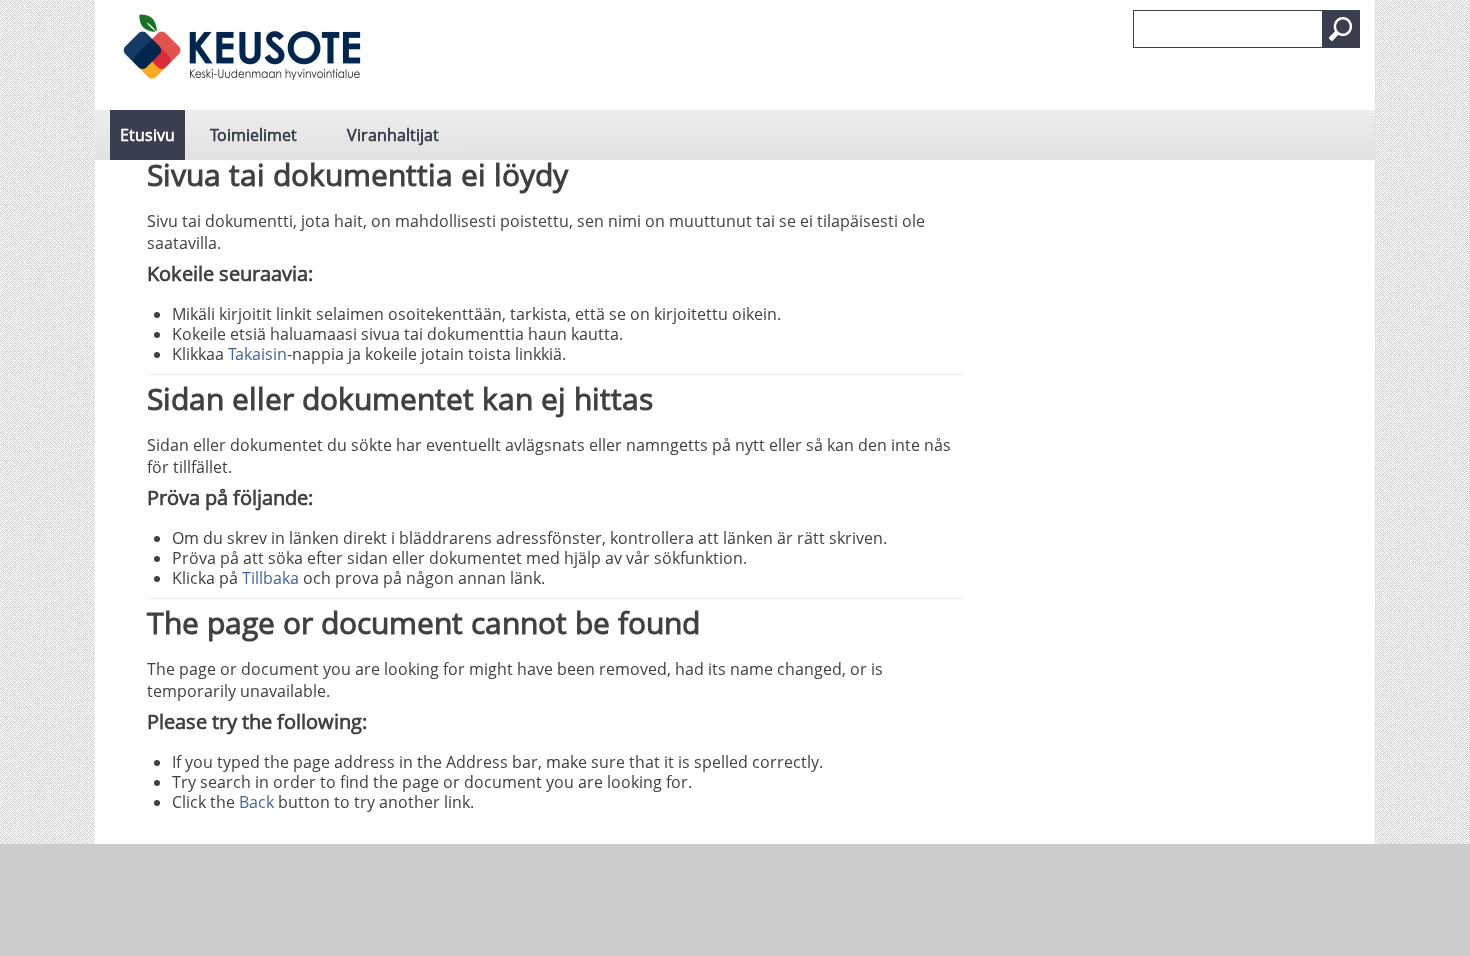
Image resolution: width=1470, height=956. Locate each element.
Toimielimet (253, 135)
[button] (1341, 29)
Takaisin (257, 354)
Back (256, 802)
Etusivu (147, 135)
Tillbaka (270, 578)
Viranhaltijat (393, 135)
